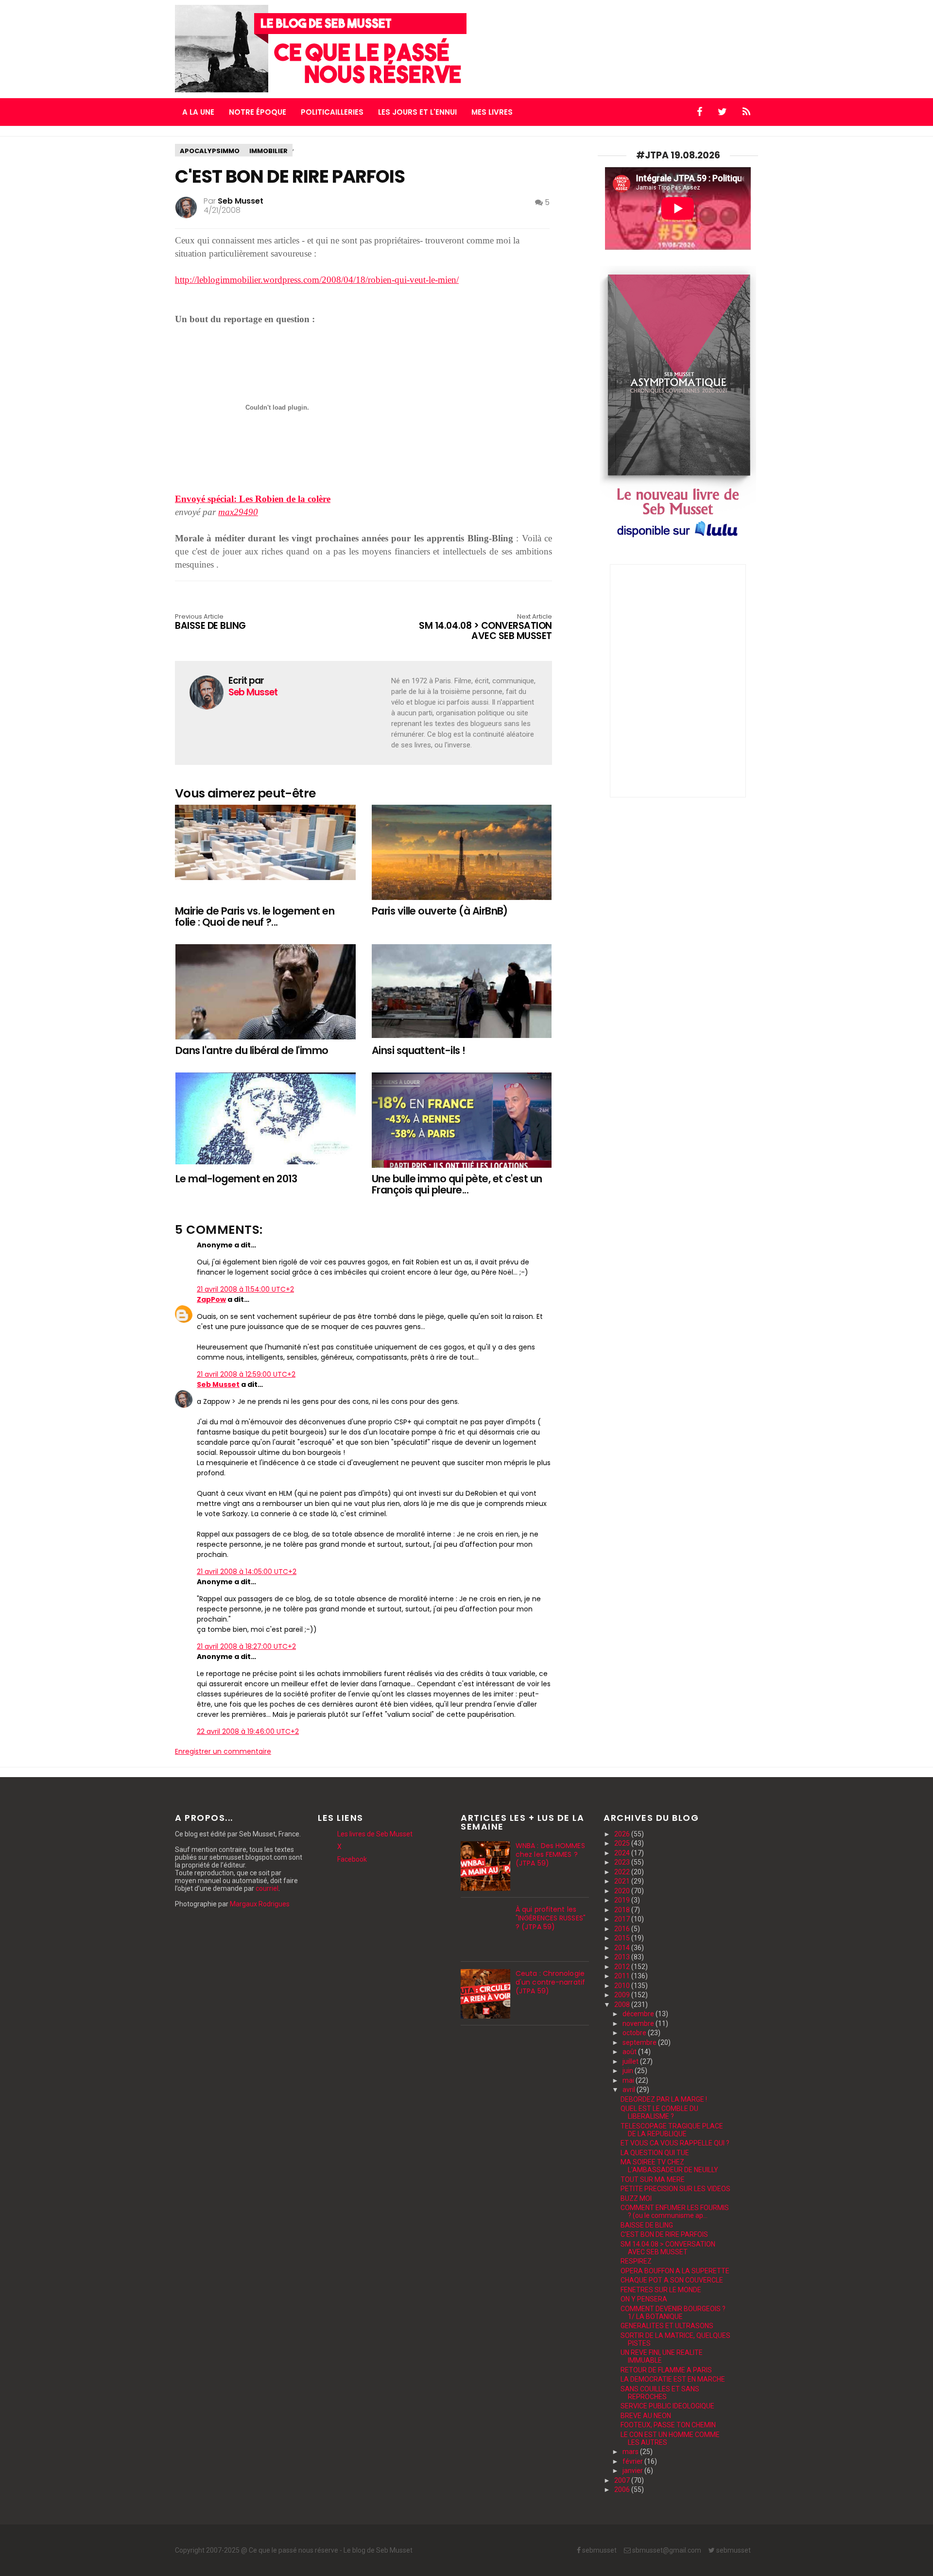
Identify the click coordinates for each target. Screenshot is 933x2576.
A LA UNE (198, 112)
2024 (623, 1853)
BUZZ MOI (636, 2198)
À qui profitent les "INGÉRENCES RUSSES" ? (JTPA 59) (551, 1918)
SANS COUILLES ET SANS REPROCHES (660, 2393)
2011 (623, 1976)
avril (630, 2090)
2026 (623, 1834)
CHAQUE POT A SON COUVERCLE (672, 2280)
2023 (623, 1862)
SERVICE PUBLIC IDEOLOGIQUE (667, 2406)
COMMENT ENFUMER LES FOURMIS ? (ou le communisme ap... (675, 2212)
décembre (639, 2014)
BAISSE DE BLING (647, 2225)
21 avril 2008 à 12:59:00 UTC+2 (246, 1374)
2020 (623, 1891)
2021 (623, 1881)
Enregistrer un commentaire (223, 1751)
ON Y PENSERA (644, 2299)
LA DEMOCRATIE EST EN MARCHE (673, 2379)
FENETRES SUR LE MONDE (661, 2290)
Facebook (352, 1859)
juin (629, 2071)
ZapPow (211, 1299)
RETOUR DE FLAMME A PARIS (666, 2370)
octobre (635, 2033)
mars (631, 2452)
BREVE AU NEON (646, 2416)
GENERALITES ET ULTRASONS (667, 2326)
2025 (623, 1843)
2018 (623, 1910)
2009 (623, 1995)
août (630, 2052)
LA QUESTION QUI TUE (655, 2153)
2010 (623, 1986)
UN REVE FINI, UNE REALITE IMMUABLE (662, 2356)
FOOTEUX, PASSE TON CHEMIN (668, 2425)
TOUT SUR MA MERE (653, 2179)
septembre (640, 2042)
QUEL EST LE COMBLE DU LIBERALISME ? (659, 2112)
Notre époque (258, 112)
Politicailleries (332, 112)
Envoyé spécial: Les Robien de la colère (253, 499)
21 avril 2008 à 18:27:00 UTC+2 (246, 1646)
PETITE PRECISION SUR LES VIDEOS (675, 2189)
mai (629, 2080)
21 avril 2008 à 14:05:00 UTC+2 (247, 1572)
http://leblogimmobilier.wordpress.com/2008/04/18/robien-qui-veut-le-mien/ (317, 280)
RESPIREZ (636, 2261)
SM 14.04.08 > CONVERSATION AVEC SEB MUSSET (485, 628)
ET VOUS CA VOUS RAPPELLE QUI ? (675, 2143)
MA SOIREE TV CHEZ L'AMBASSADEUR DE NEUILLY (669, 2166)
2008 (623, 2005)
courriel (267, 1888)
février (633, 2461)
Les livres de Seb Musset (375, 1834)
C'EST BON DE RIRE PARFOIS (664, 2234)
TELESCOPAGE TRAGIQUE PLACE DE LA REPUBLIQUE (672, 2130)
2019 (623, 1900)
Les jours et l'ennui (417, 112)
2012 (623, 1967)
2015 (623, 1938)
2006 (623, 2490)
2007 (623, 2480)
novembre (639, 2023)
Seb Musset (218, 1384)
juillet (631, 2061)
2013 (623, 1957)
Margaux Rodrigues (260, 1904)
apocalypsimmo (210, 151)
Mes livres (492, 112)
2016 (623, 1929)
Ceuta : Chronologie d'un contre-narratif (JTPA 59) (550, 1982)
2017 (623, 1919)
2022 (623, 1872)
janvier (633, 2471)
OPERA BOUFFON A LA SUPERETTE (675, 2271)
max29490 (238, 512)
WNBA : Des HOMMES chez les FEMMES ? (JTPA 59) (550, 1854)
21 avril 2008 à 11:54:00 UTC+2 (245, 1289)
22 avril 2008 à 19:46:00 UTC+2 (248, 1731)
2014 (623, 1948)
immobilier (268, 151)
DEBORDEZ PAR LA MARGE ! (664, 2099)
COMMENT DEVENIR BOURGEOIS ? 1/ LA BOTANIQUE (673, 2313)
